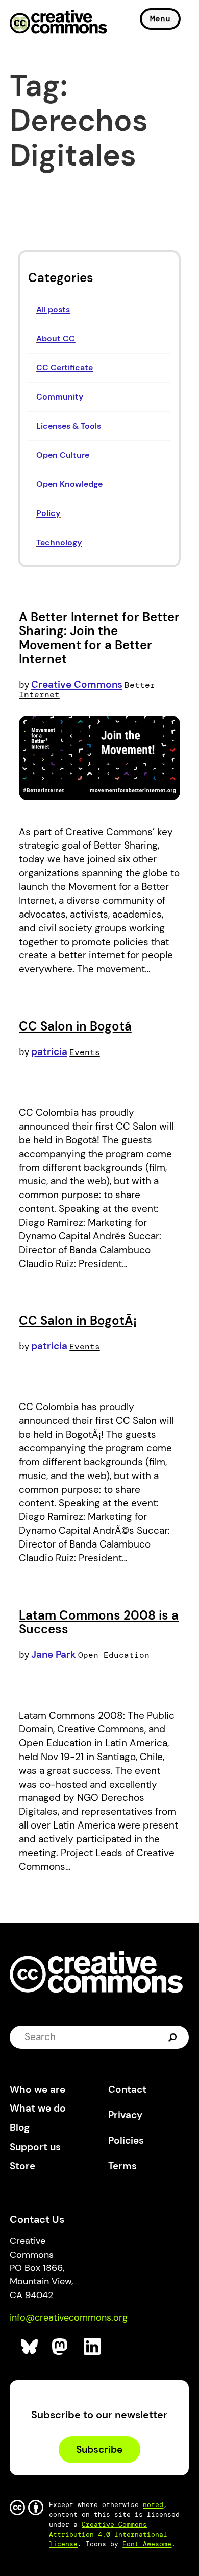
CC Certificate (65, 368)
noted (153, 2505)
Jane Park (54, 1655)
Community (60, 397)
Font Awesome (147, 2544)
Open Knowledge (69, 484)
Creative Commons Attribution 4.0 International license (108, 2534)
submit (174, 2037)
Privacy (125, 2115)
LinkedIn (93, 2347)
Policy (48, 513)
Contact (127, 2089)
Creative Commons (58, 23)
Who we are (38, 2089)
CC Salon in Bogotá (75, 1026)
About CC (56, 338)
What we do (38, 2108)
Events (85, 1052)
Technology (59, 542)
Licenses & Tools (69, 426)
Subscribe (99, 2450)
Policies (126, 2140)
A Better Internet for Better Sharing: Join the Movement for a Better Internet (99, 638)
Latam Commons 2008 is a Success (99, 1622)
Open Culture (63, 455)
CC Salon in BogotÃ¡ (78, 1320)
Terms (122, 2166)
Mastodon (61, 2347)
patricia (49, 1052)
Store (22, 2166)
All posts (53, 309)
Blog (20, 2128)
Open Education (114, 1655)
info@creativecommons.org (69, 2317)
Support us (35, 2147)
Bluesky (30, 2347)
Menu (160, 19)
